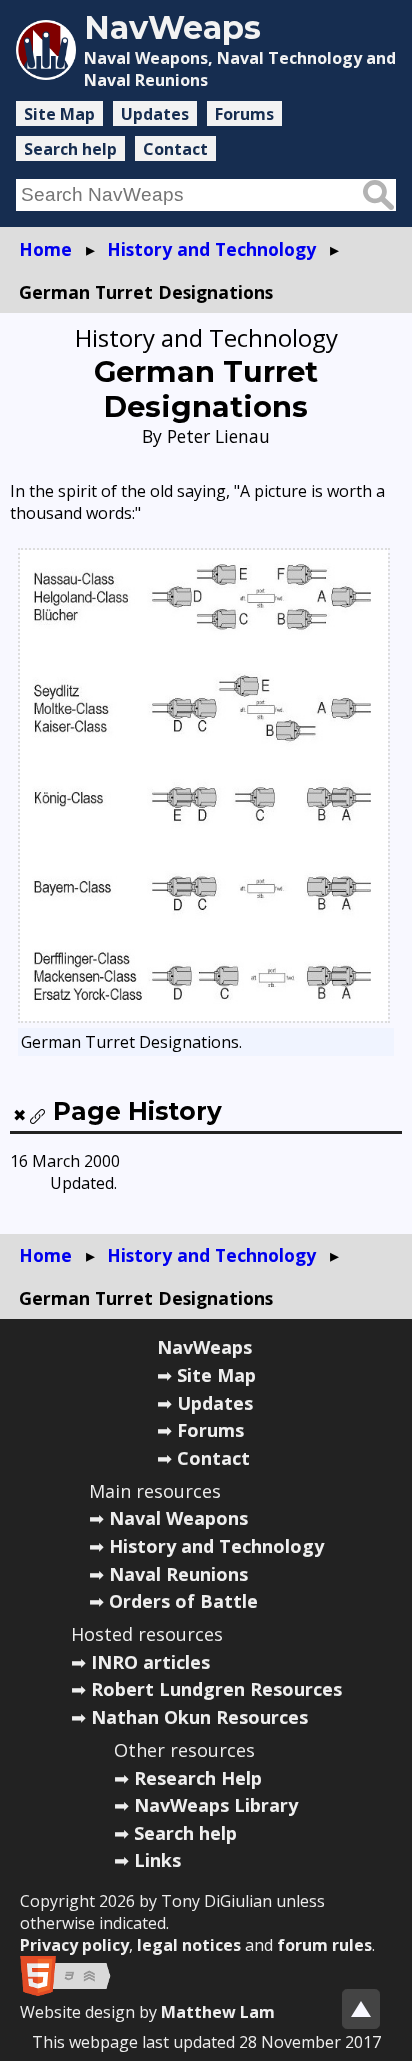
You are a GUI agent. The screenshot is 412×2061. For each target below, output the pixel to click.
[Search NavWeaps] (378, 195)
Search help (70, 149)
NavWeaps (204, 1347)
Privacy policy (74, 1945)
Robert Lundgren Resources (216, 1689)
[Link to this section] (38, 1116)
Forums (244, 114)
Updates (155, 114)
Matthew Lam (218, 2012)
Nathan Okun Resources (199, 1717)
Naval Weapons (178, 1518)
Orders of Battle (183, 1601)
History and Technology (211, 249)
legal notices (189, 1945)
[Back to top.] (361, 2009)
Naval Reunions (178, 1574)
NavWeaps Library (216, 1805)
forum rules (324, 1945)
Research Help (198, 1778)
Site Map (59, 114)
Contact (175, 149)
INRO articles (150, 1662)
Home (45, 249)
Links (157, 1860)
